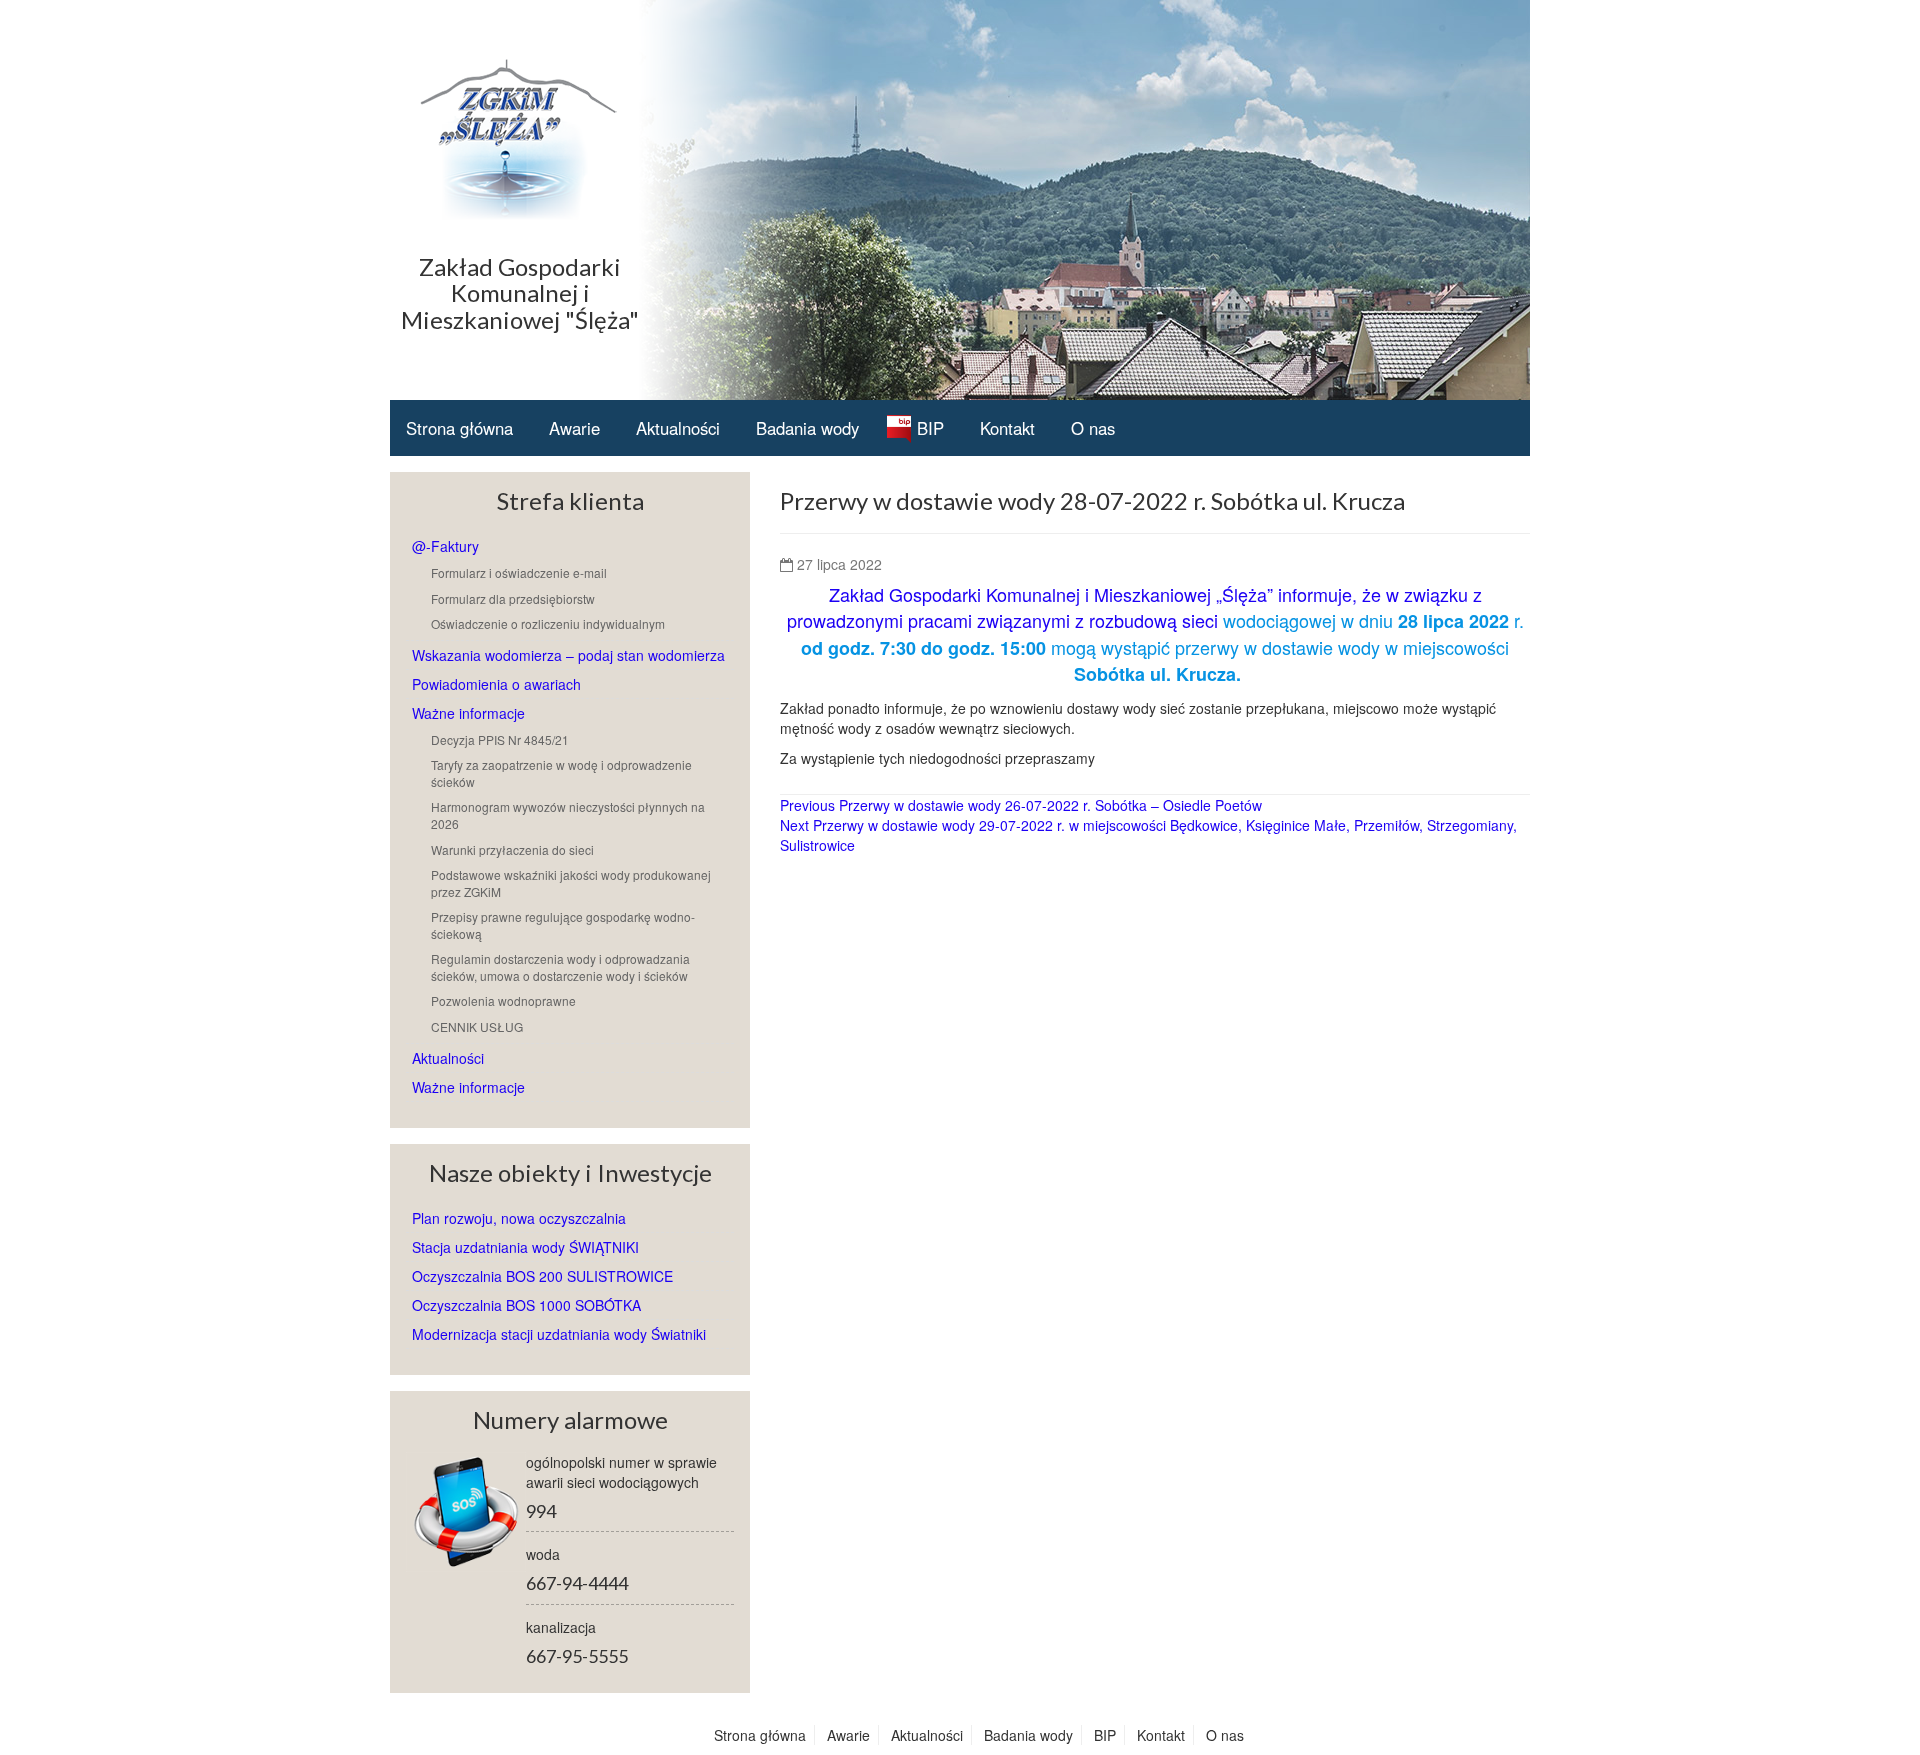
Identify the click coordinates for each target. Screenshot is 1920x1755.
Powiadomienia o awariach (496, 684)
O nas (1093, 428)
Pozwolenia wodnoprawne (503, 1000)
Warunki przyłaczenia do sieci (512, 849)
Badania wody (807, 428)
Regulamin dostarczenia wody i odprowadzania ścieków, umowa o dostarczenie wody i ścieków (560, 967)
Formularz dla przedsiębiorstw (513, 598)
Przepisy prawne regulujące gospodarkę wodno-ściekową (563, 925)
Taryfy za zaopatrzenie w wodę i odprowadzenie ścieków (561, 773)
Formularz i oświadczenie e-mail (519, 572)
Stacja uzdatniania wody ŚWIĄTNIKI (525, 1247)
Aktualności (678, 428)
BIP (930, 428)
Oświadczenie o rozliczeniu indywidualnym (548, 623)
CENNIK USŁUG (477, 1026)
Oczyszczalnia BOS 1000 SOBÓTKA (526, 1305)
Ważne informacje (468, 713)
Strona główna (459, 428)
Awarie (574, 428)
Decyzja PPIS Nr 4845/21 (500, 739)
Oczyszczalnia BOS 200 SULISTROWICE (542, 1276)
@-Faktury (445, 546)
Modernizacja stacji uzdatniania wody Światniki (559, 1334)
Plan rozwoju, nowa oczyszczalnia (519, 1218)
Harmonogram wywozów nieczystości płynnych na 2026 (568, 815)
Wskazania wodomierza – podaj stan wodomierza (568, 655)
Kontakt (1007, 428)
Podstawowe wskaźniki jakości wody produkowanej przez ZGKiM (571, 883)
